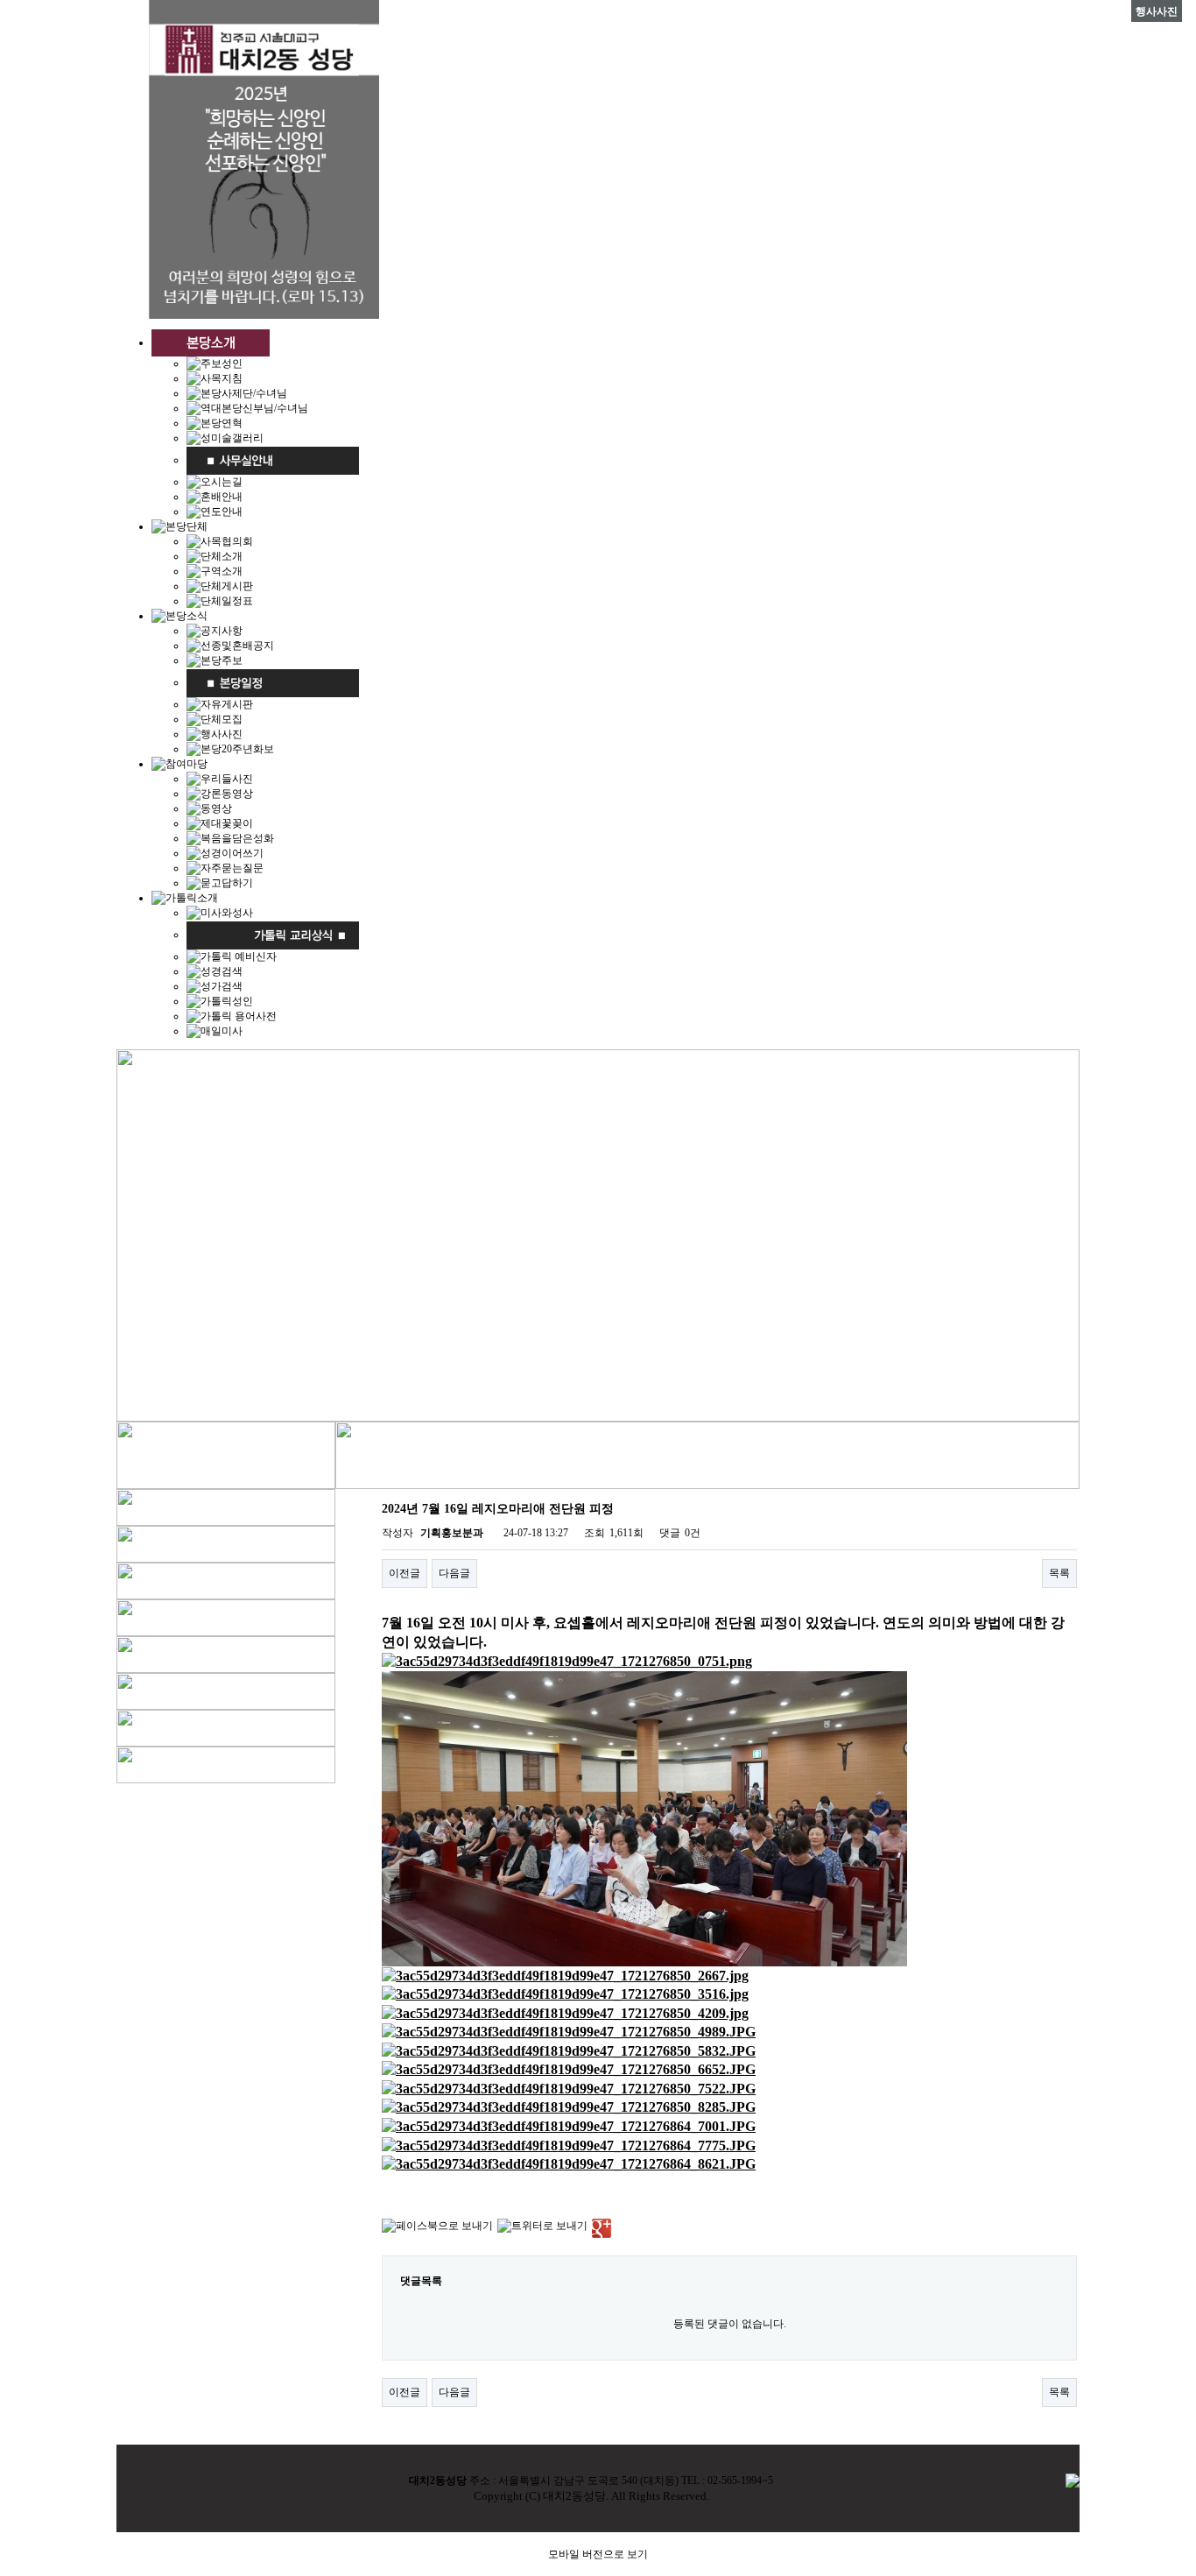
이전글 (405, 1573)
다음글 (454, 1573)
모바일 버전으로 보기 (598, 2554)
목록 (1059, 1573)
